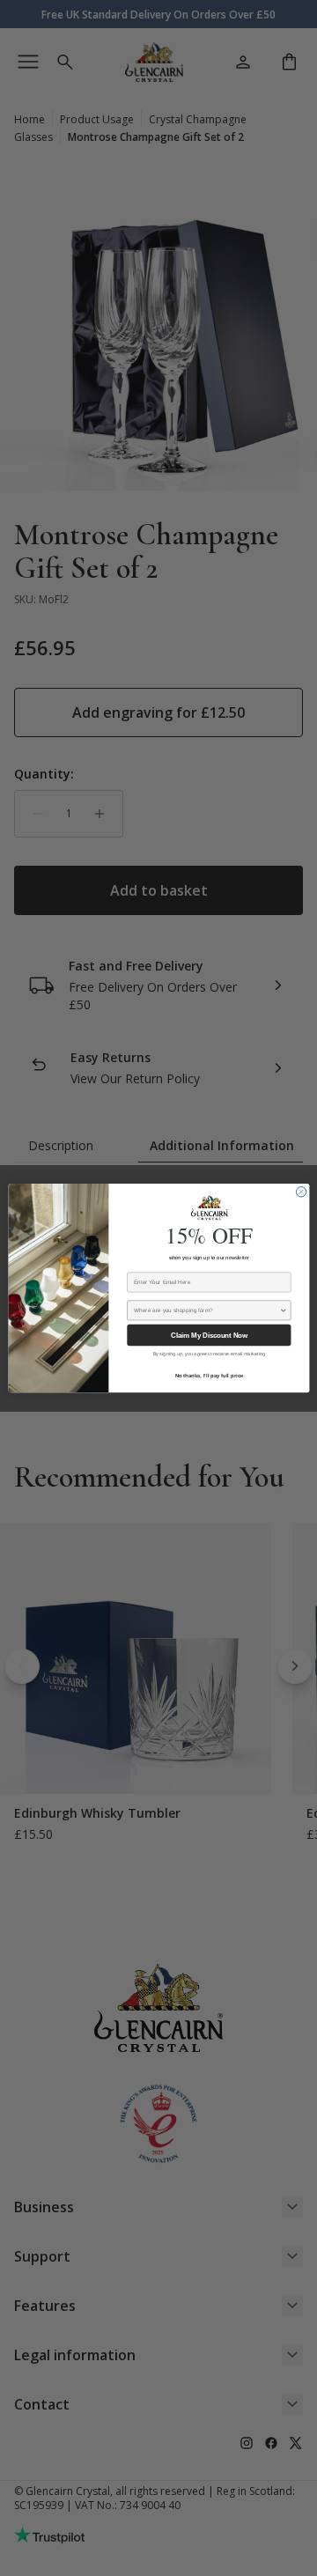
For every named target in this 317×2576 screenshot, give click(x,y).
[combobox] (206, 1310)
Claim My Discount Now (209, 1336)
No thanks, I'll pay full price (208, 1375)
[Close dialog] (301, 1192)
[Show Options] (283, 1310)
